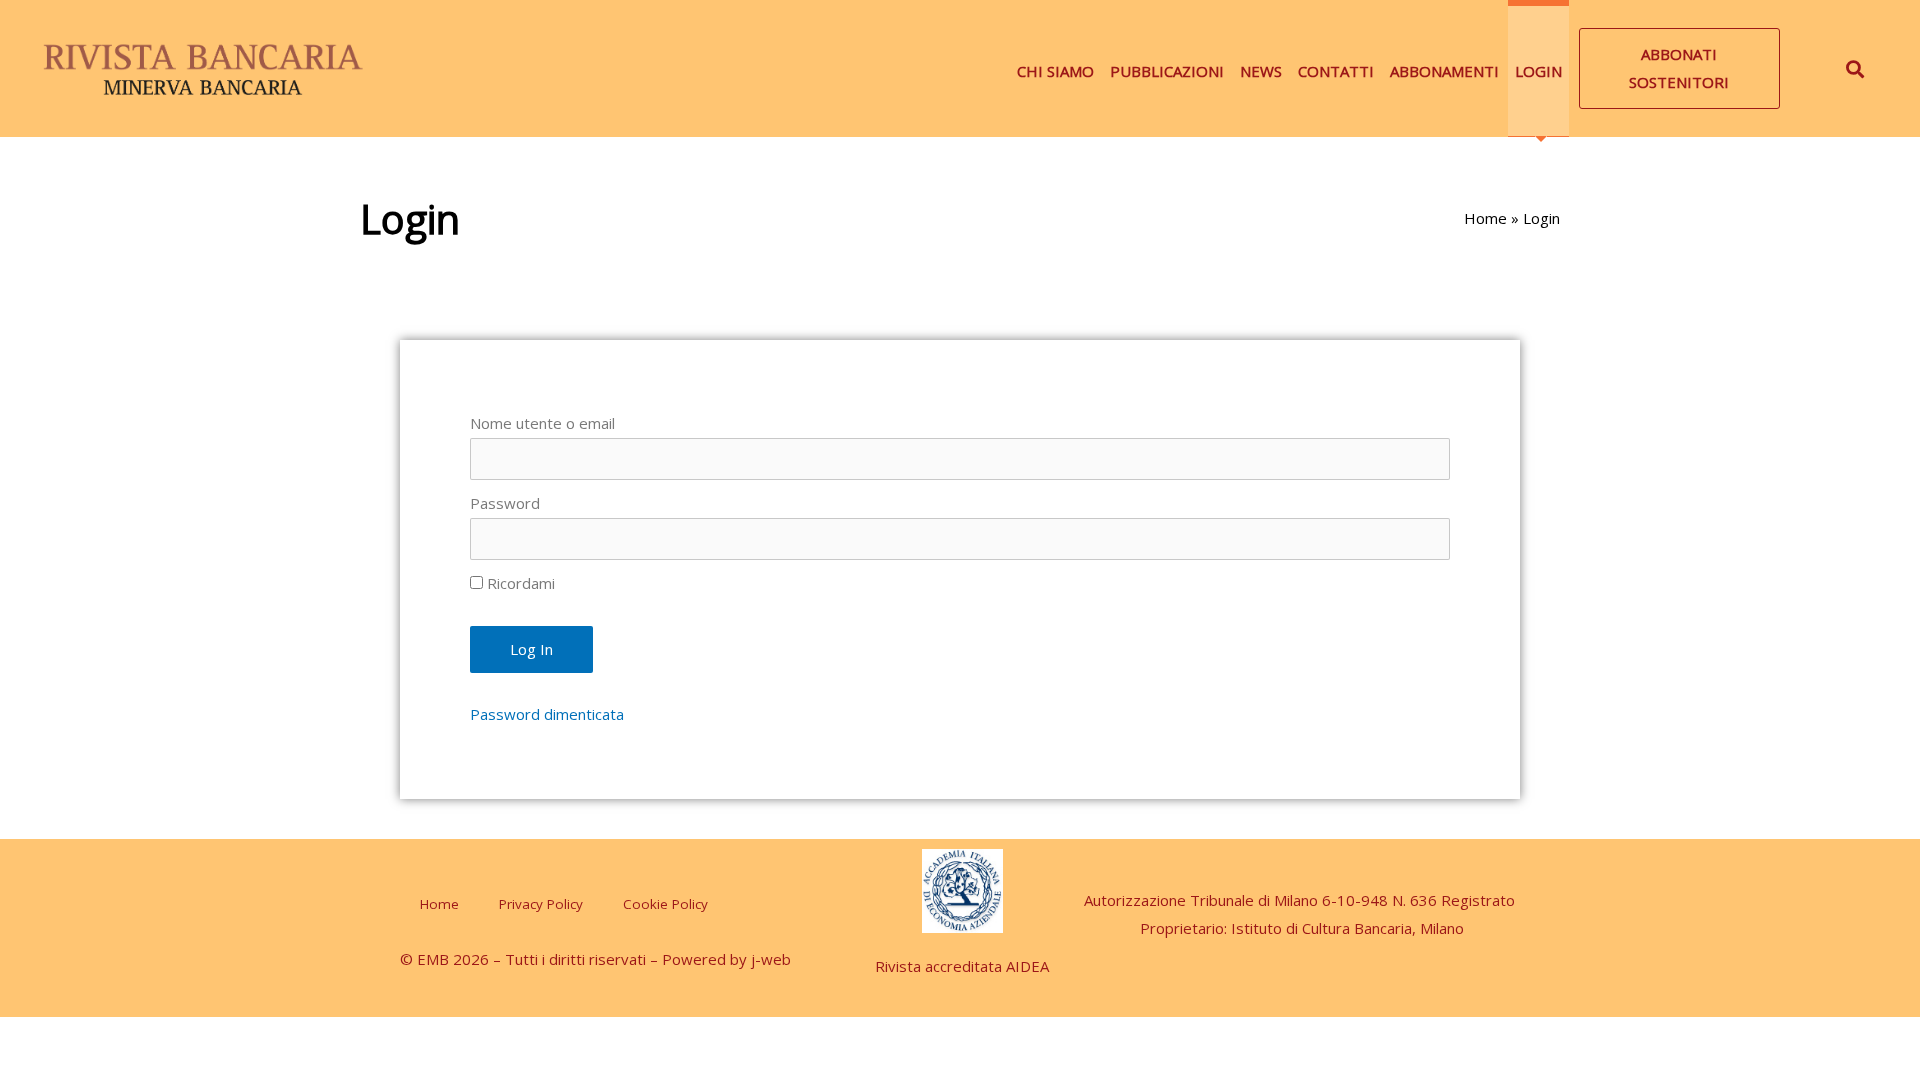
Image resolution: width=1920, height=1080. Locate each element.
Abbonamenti (1444, 71)
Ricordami (519, 583)
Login (1538, 71)
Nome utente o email (542, 423)
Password (505, 503)
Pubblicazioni (1167, 71)
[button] (1679, 69)
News (1261, 71)
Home (1485, 218)
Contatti (1336, 71)
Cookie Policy (665, 904)
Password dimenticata (547, 714)
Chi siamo (1055, 71)
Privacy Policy (541, 904)
